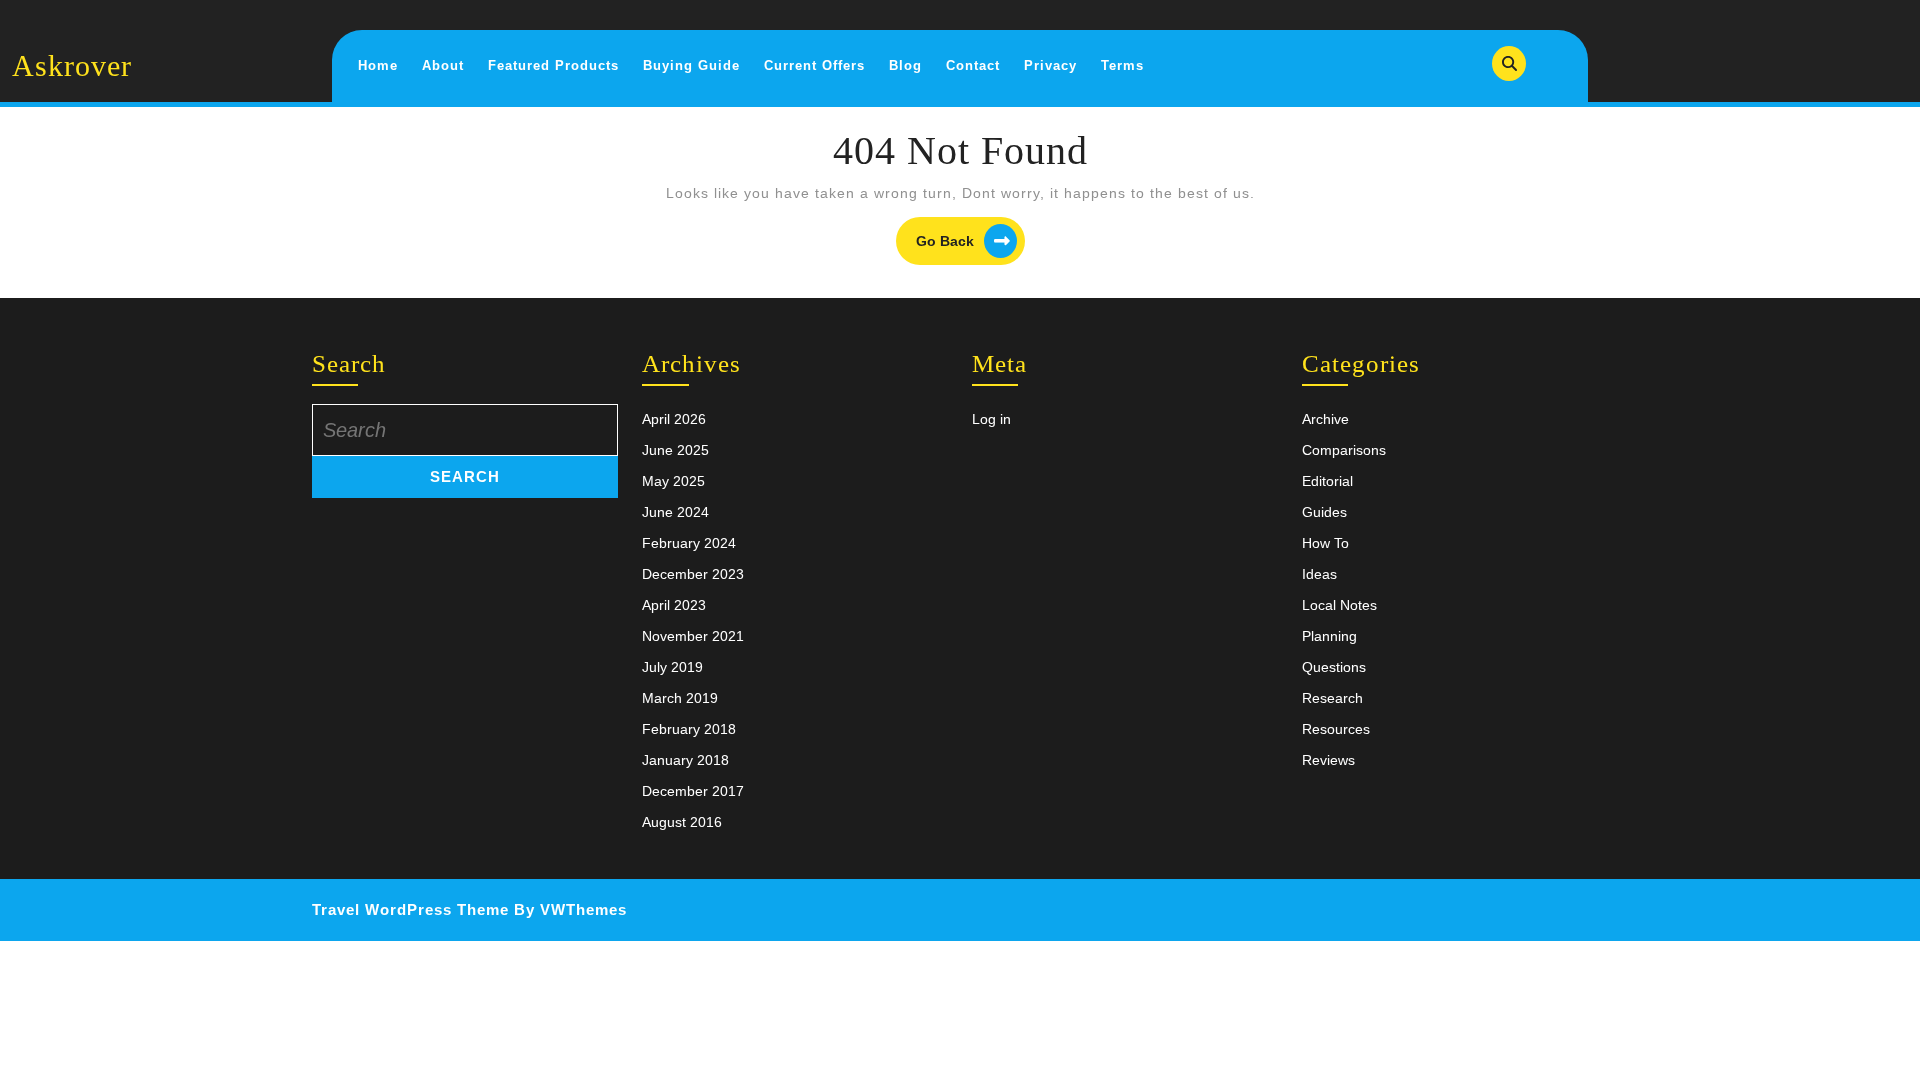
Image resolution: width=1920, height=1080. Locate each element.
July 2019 (672, 667)
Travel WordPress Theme (410, 909)
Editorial (1327, 481)
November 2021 (693, 636)
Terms (1122, 65)
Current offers (814, 65)
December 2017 (693, 791)
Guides (1324, 512)
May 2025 (673, 481)
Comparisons (1344, 450)
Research (1332, 698)
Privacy (1050, 65)
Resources (1336, 729)
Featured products (553, 65)
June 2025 (675, 450)
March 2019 (680, 698)
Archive (1325, 419)
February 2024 (689, 543)
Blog (905, 65)
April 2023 (674, 605)
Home (378, 65)
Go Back (970, 243)
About (443, 65)
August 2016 (682, 822)
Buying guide (691, 65)
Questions (1334, 667)
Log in (991, 419)
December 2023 (693, 574)
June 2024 (675, 512)
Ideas (1319, 574)
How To (1325, 543)
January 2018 (685, 760)
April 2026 (674, 419)
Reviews (1328, 760)
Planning (1329, 636)
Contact (973, 65)
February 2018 (689, 729)
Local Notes (1339, 605)
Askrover (72, 65)
